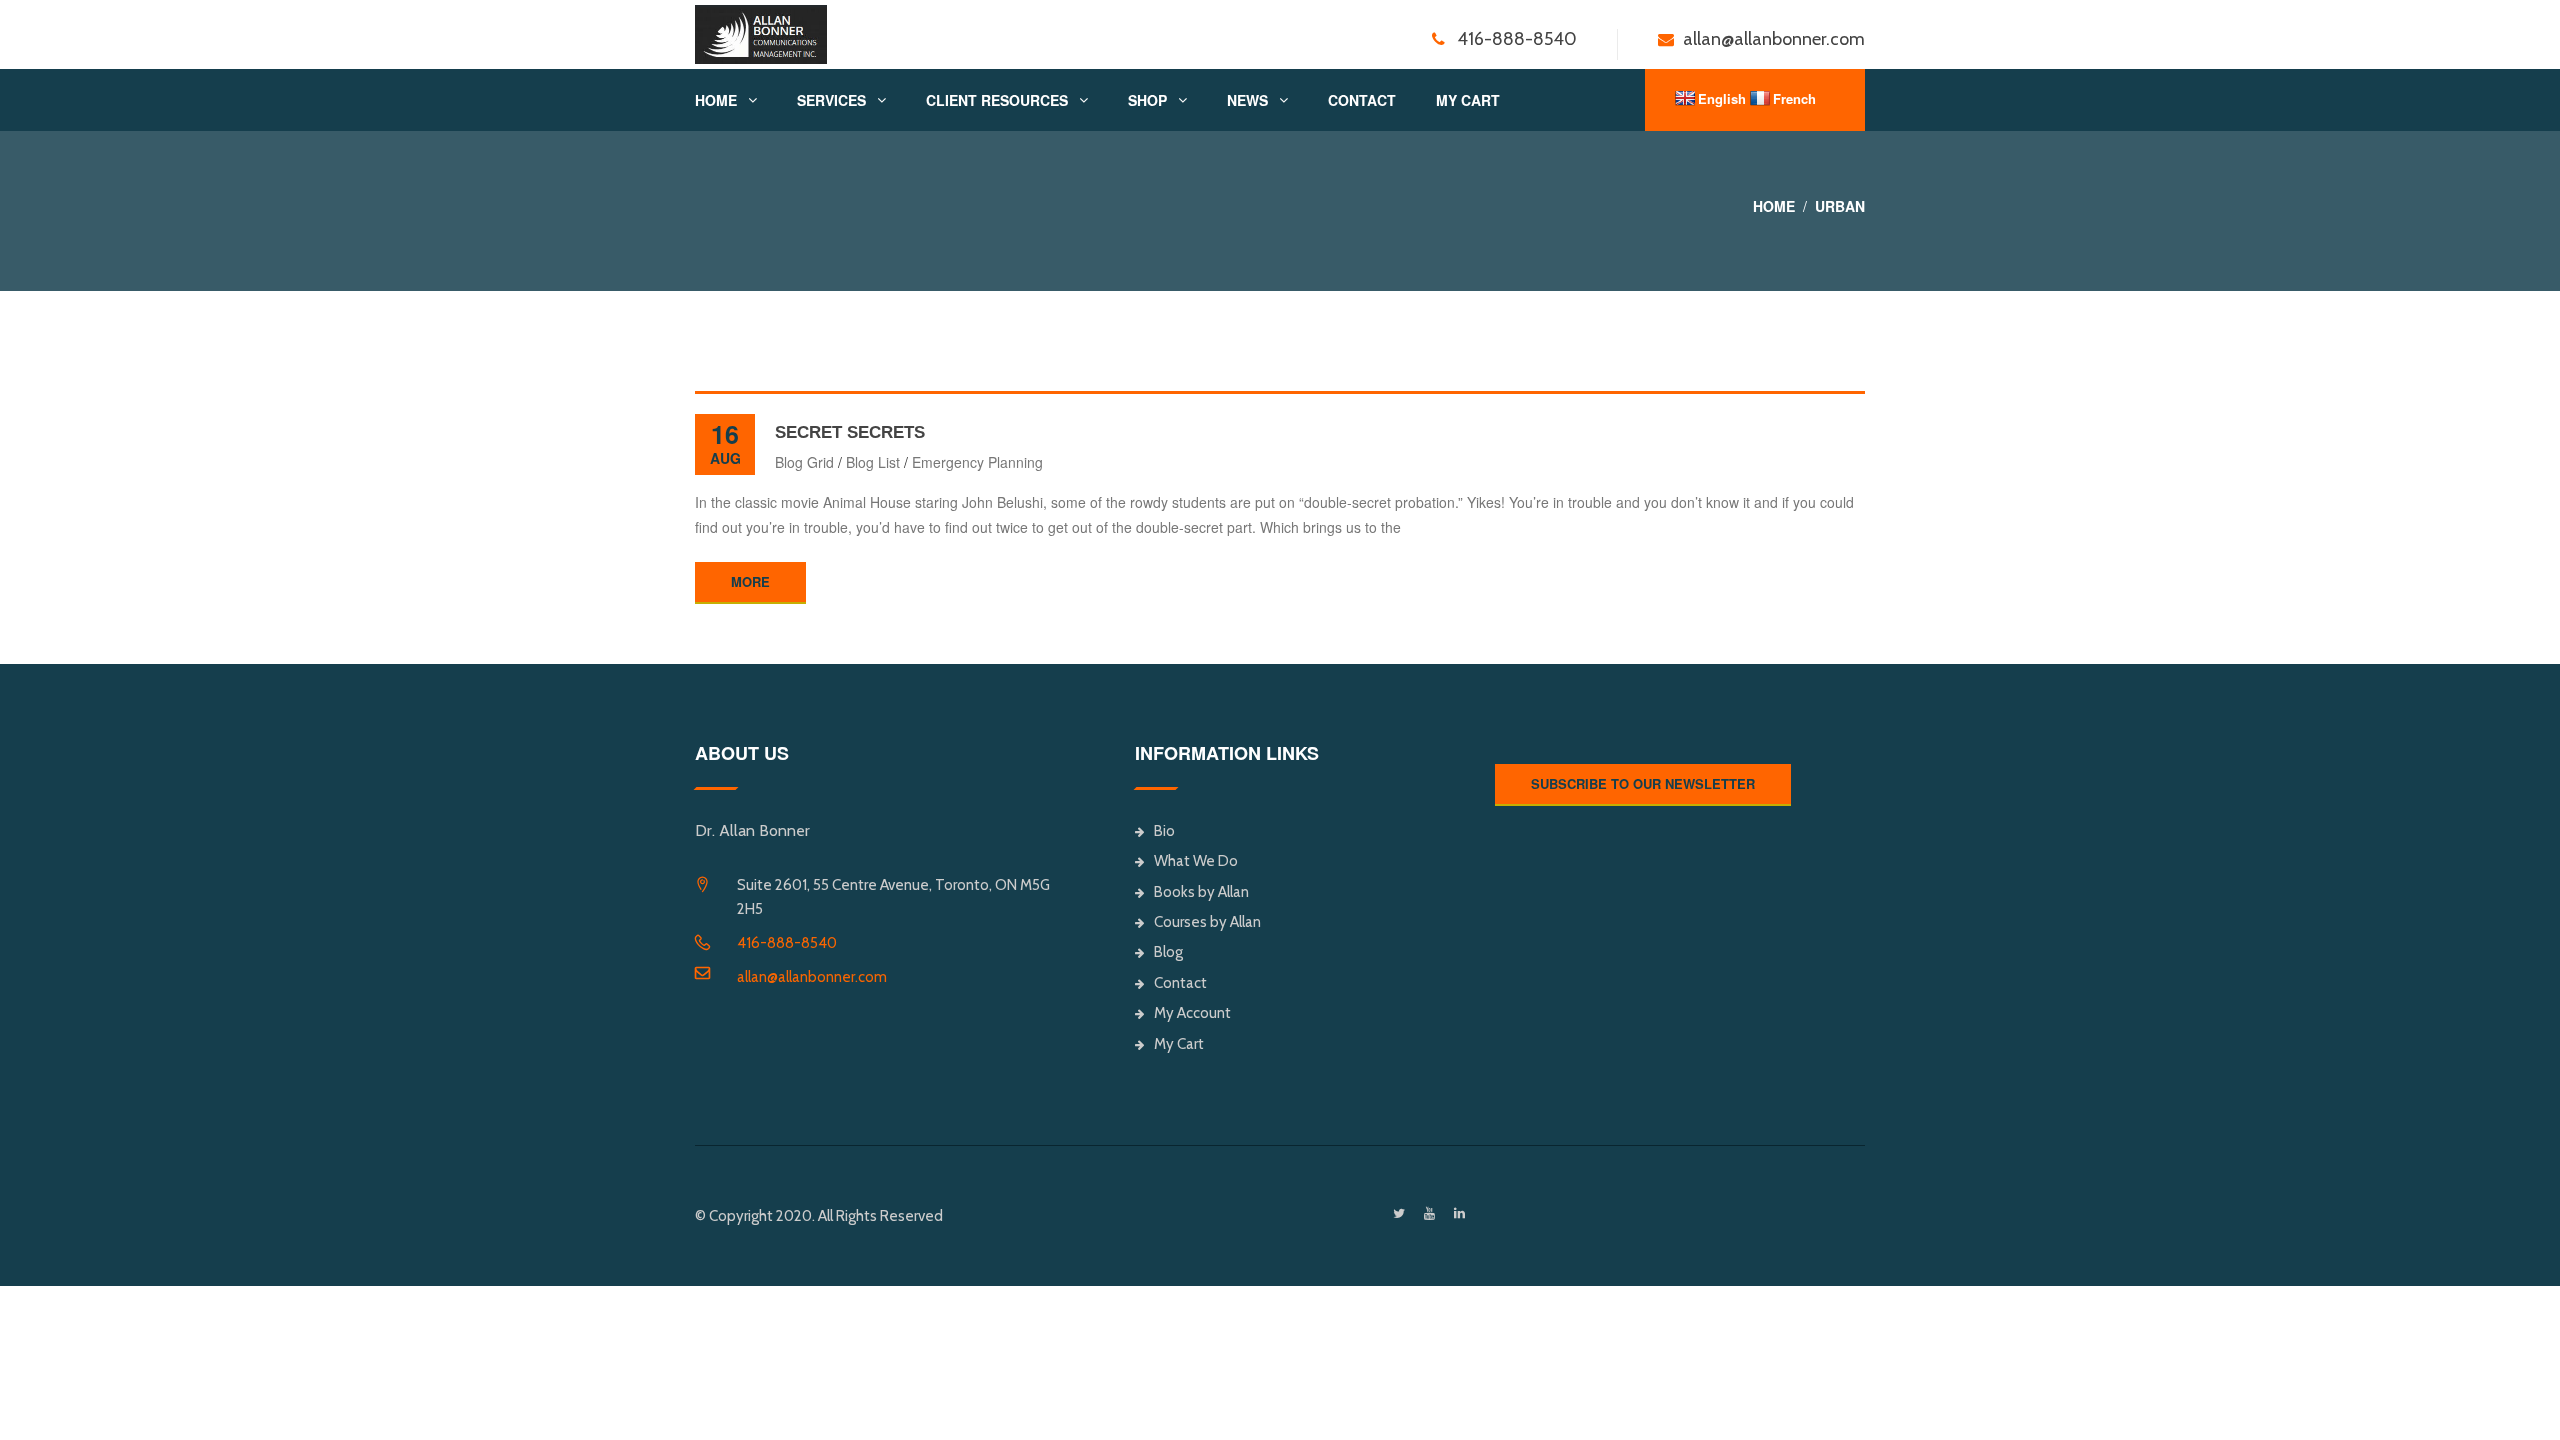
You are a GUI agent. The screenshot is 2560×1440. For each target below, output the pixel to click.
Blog (1168, 952)
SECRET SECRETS (850, 432)
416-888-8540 (787, 943)
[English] (1685, 98)
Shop (1147, 100)
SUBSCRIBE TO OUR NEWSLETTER (1643, 783)
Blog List (873, 462)
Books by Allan (1201, 892)
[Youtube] (1429, 1213)
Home (716, 100)
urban (1840, 206)
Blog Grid (804, 462)
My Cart (1468, 100)
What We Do (1196, 861)
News (1247, 100)
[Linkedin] (1459, 1213)
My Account (1192, 1013)
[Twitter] (1399, 1213)
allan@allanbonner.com (812, 977)
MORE (750, 581)
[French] (1760, 98)
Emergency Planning (977, 462)
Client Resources (997, 100)
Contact (1362, 100)
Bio (1164, 831)
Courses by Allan (1207, 922)
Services (831, 100)
